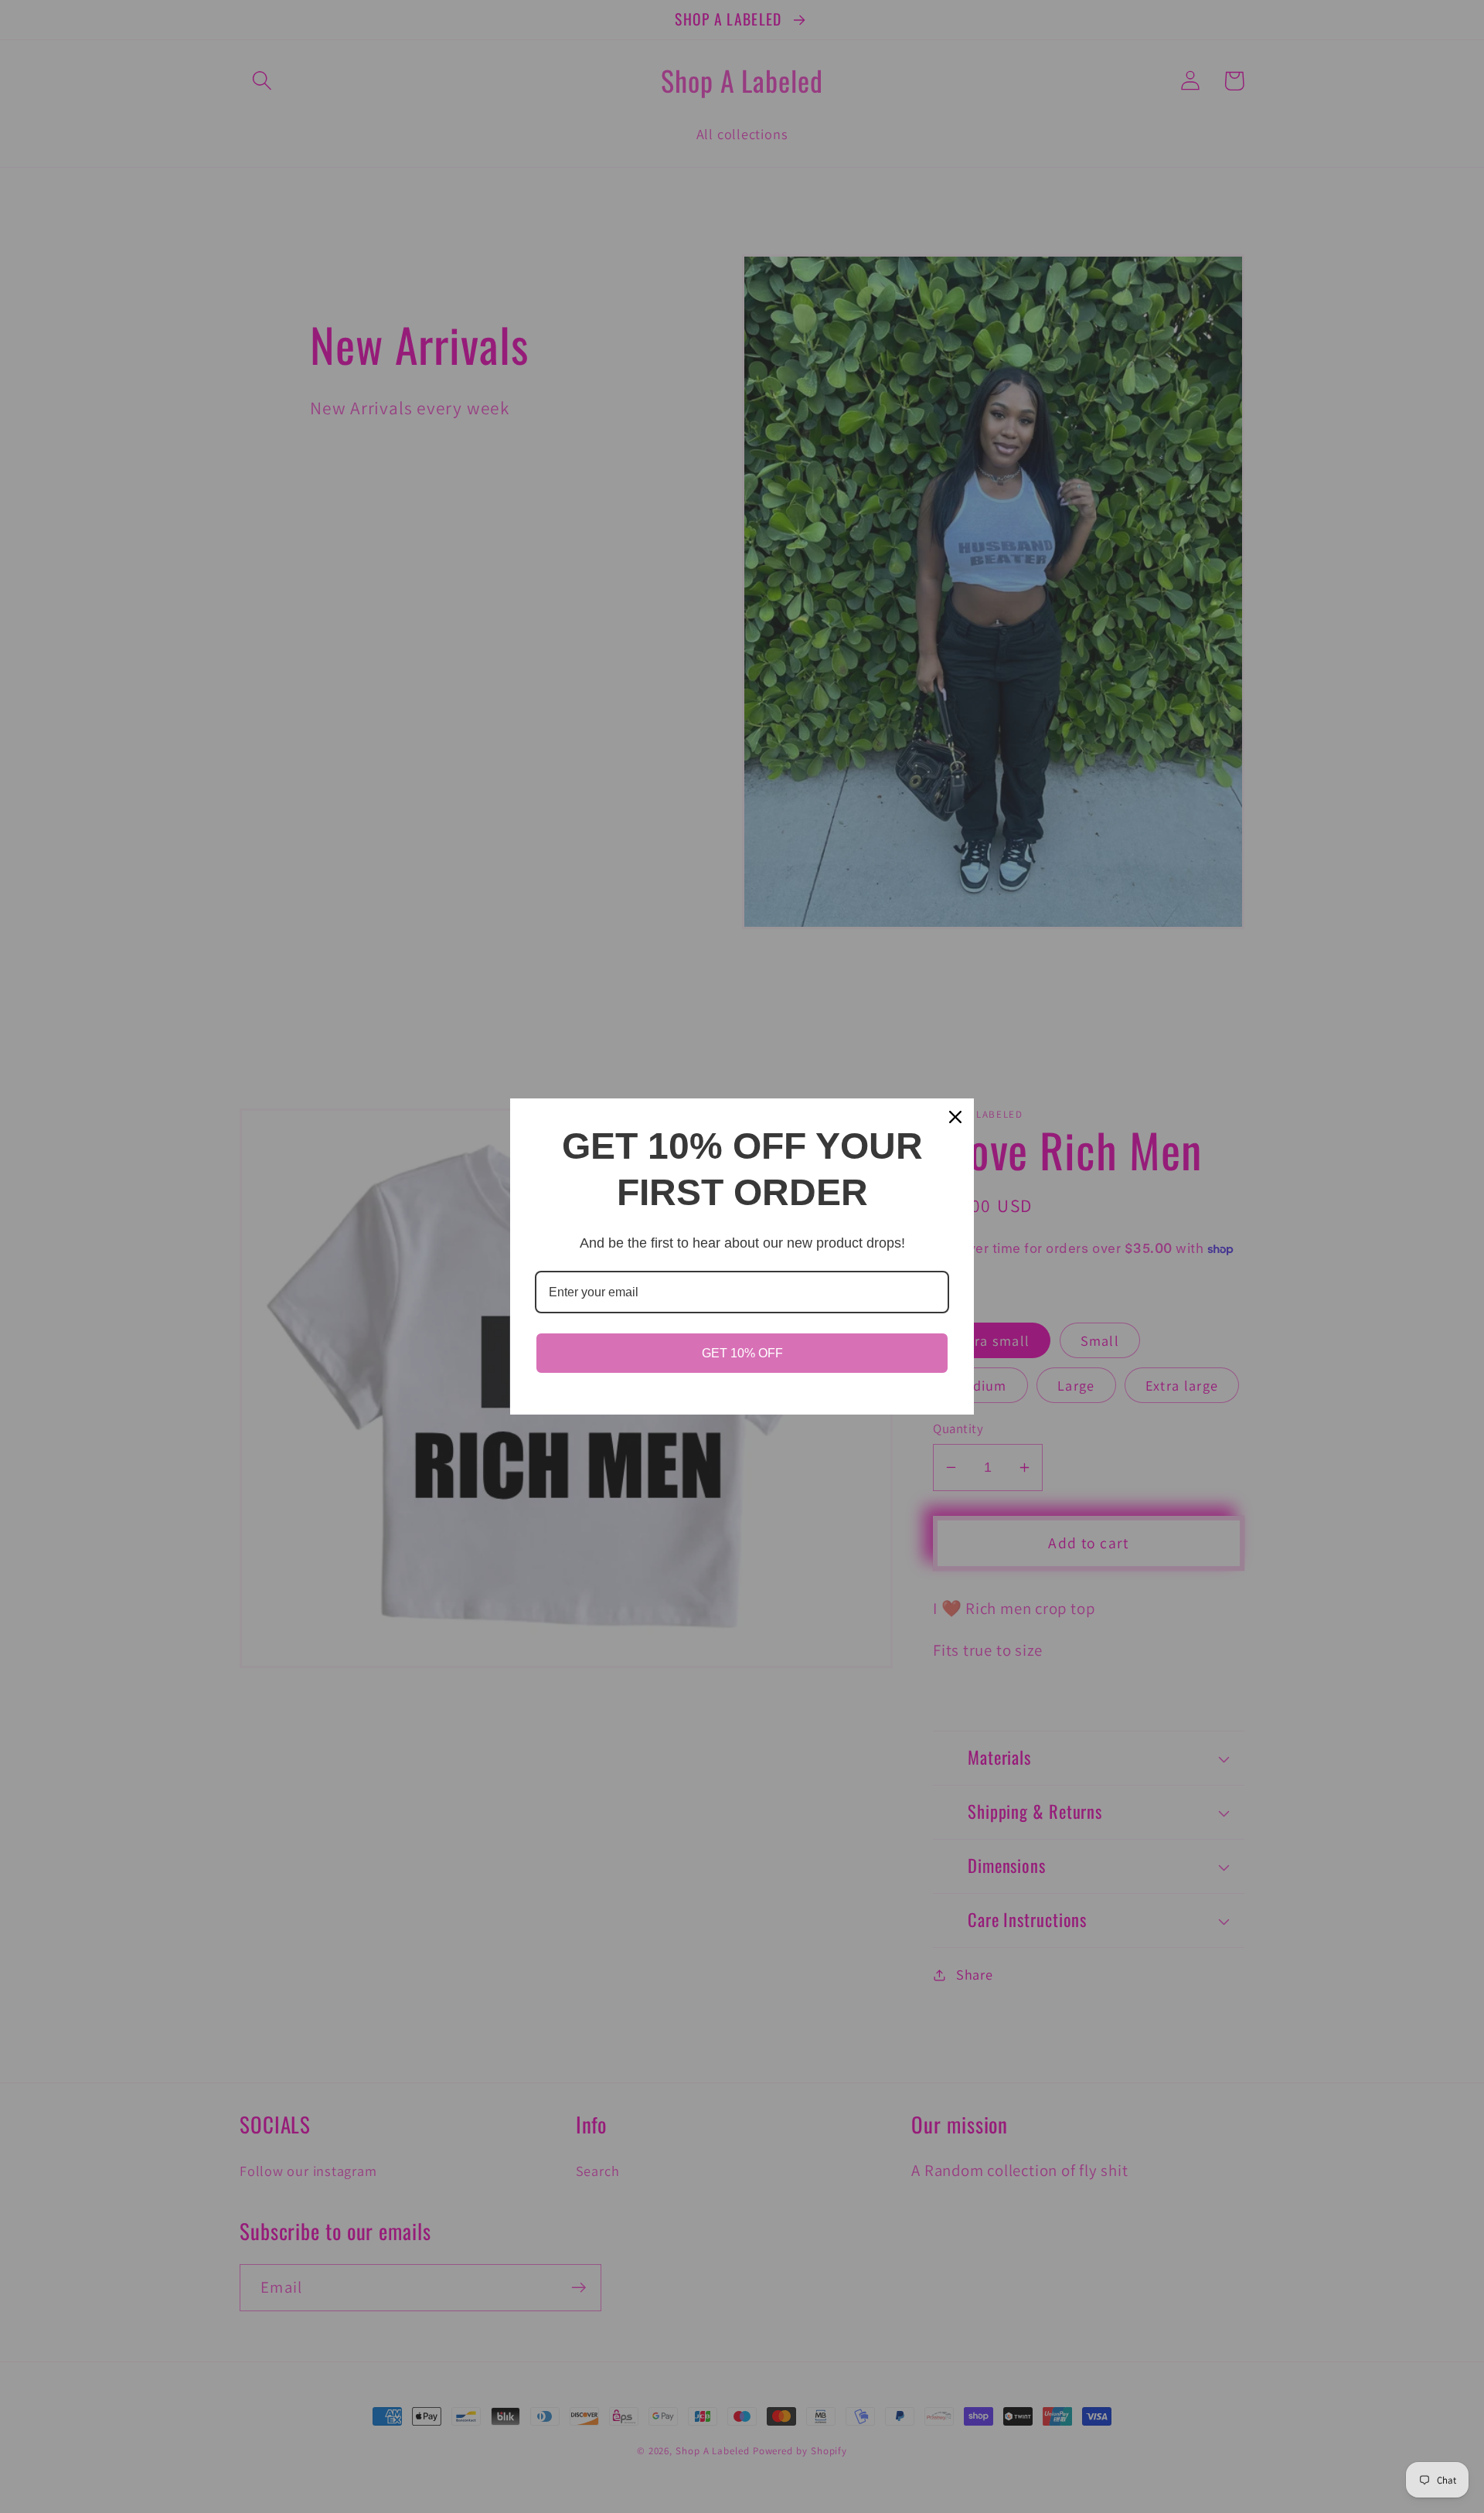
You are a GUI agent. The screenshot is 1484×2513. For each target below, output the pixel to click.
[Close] (955, 1117)
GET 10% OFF (742, 1353)
